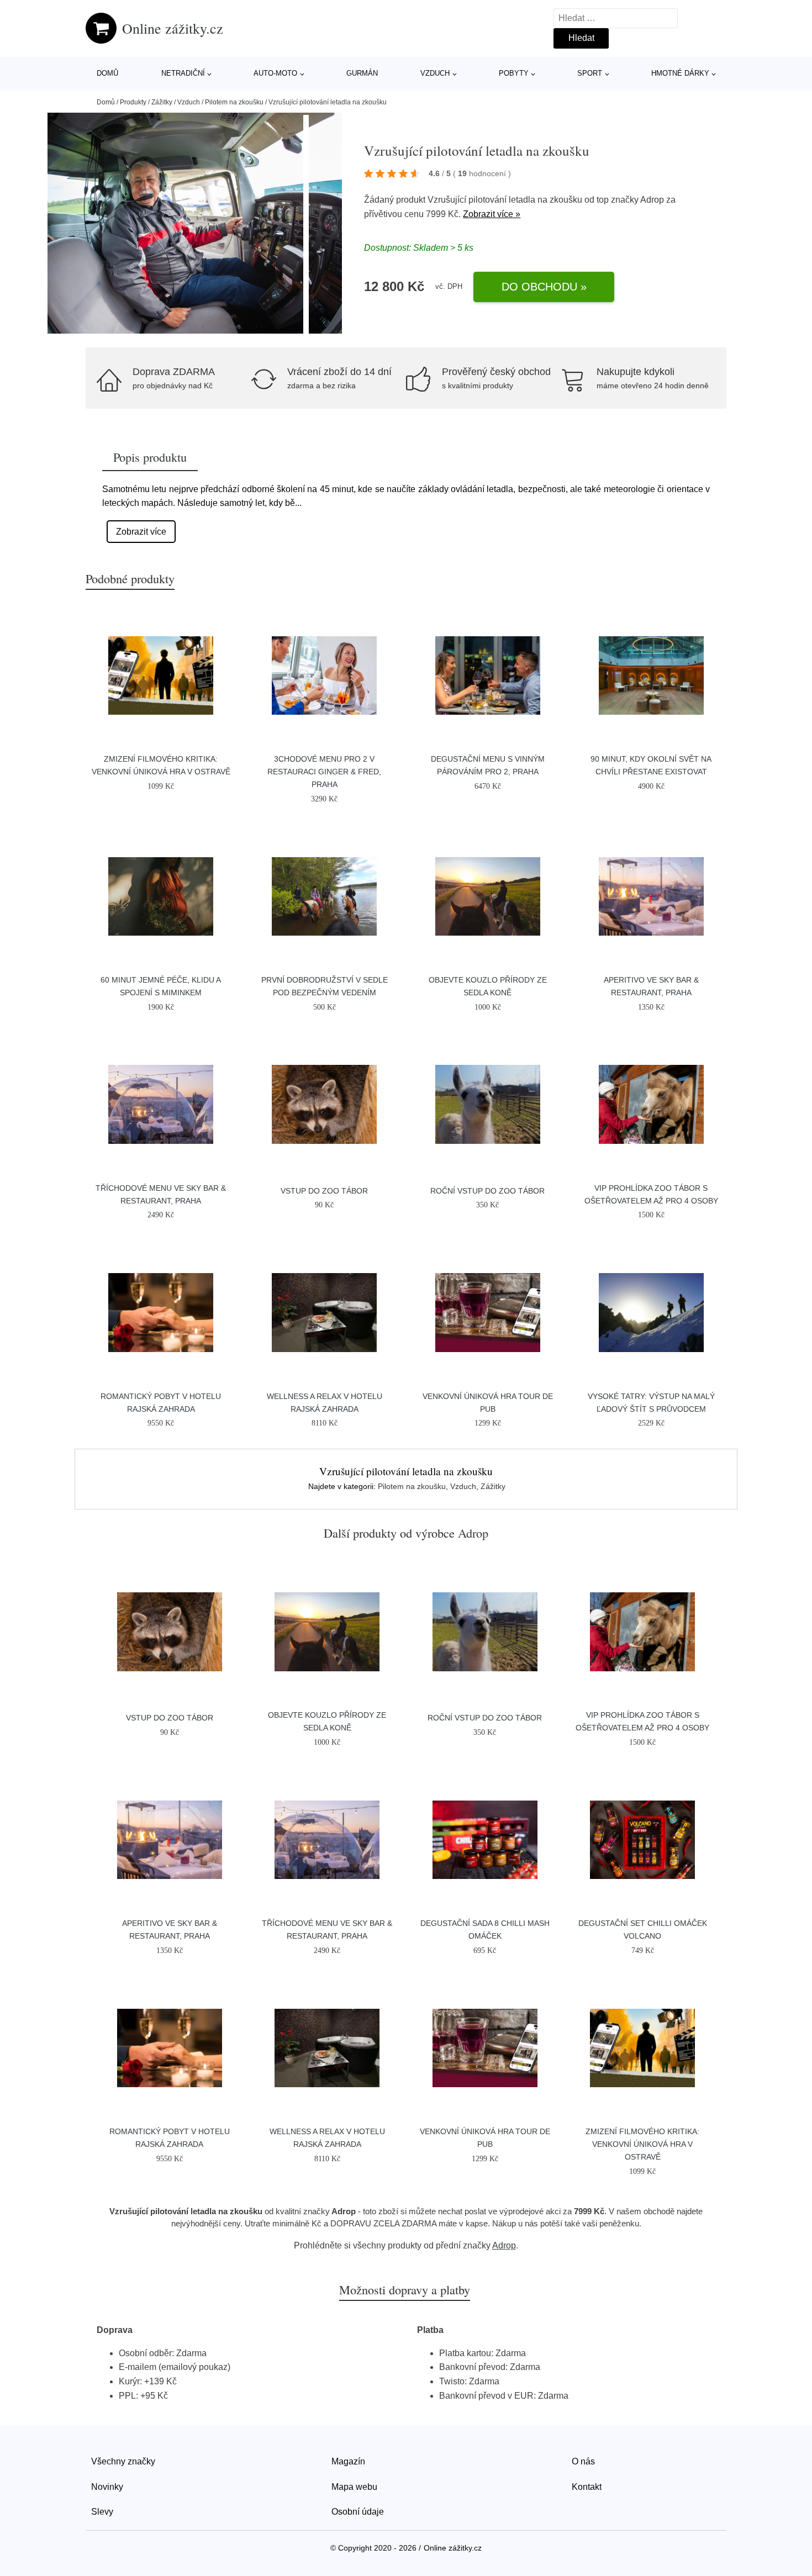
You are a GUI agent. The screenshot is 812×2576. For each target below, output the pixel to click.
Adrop (652, 200)
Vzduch (435, 73)
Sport (590, 73)
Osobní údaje (358, 2512)
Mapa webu (354, 2487)
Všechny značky (123, 2461)
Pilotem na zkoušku (234, 102)
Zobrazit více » (492, 214)
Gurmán (362, 73)
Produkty (133, 102)
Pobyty (514, 73)
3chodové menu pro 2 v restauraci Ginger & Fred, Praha (324, 772)
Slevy (102, 2512)
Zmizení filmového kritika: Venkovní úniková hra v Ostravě (642, 2144)
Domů (107, 73)
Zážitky (162, 102)
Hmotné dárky (680, 73)
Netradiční (183, 73)
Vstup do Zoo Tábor (324, 1191)
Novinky (107, 2487)
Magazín (348, 2461)
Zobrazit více (141, 532)
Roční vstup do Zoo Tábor (487, 1191)
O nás (583, 2461)
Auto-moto (275, 73)
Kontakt (587, 2487)
